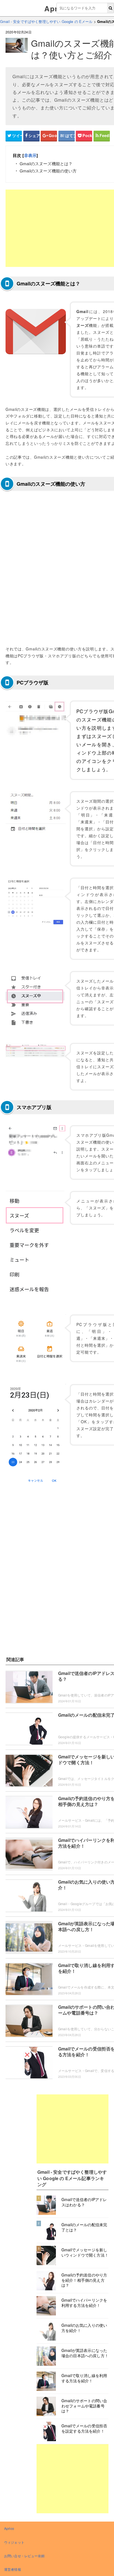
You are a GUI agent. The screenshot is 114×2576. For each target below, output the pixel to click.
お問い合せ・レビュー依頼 (24, 2556)
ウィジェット (14, 2542)
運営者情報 (13, 2569)
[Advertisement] (72, 2129)
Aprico (9, 2528)
